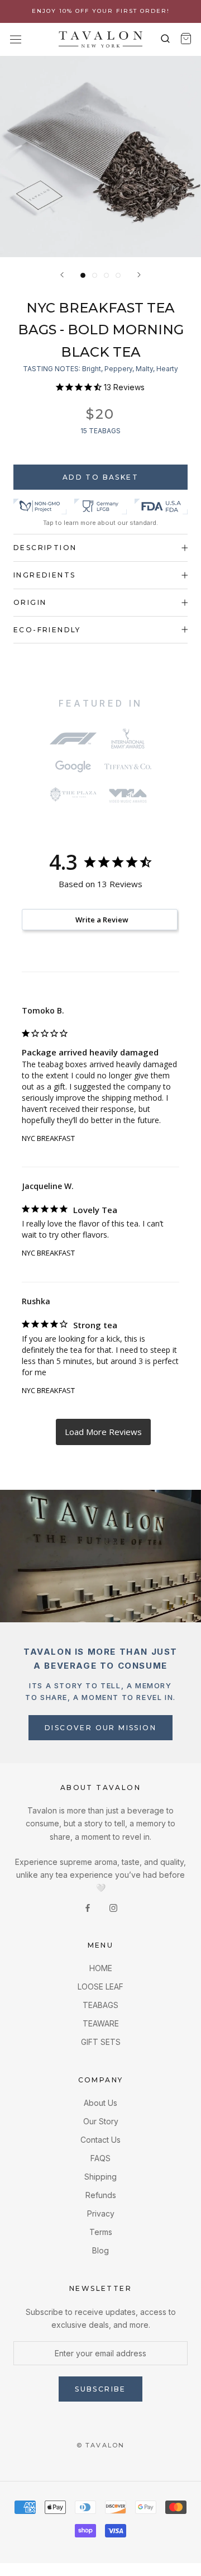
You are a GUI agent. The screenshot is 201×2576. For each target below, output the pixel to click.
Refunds (101, 2195)
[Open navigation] (15, 39)
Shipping (100, 2177)
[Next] (139, 275)
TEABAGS (100, 2005)
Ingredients (44, 575)
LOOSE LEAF (100, 1987)
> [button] (103, 1432)
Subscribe (100, 2389)
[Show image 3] (106, 275)
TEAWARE (101, 2023)
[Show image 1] (83, 275)
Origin (30, 602)
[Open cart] (186, 39)
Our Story (101, 2121)
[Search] (166, 39)
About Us (100, 2103)
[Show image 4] (118, 275)
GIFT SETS (101, 2042)
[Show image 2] (95, 275)
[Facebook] (88, 1907)
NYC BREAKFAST (48, 1138)
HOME (101, 1968)
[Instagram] (113, 1907)
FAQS (100, 2158)
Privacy (101, 2213)
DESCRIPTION (45, 548)
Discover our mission (100, 1728)
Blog (100, 2250)
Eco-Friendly (47, 630)
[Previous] (62, 275)
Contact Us (100, 2140)
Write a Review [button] (102, 920)
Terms (101, 2232)
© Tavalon (101, 2445)
